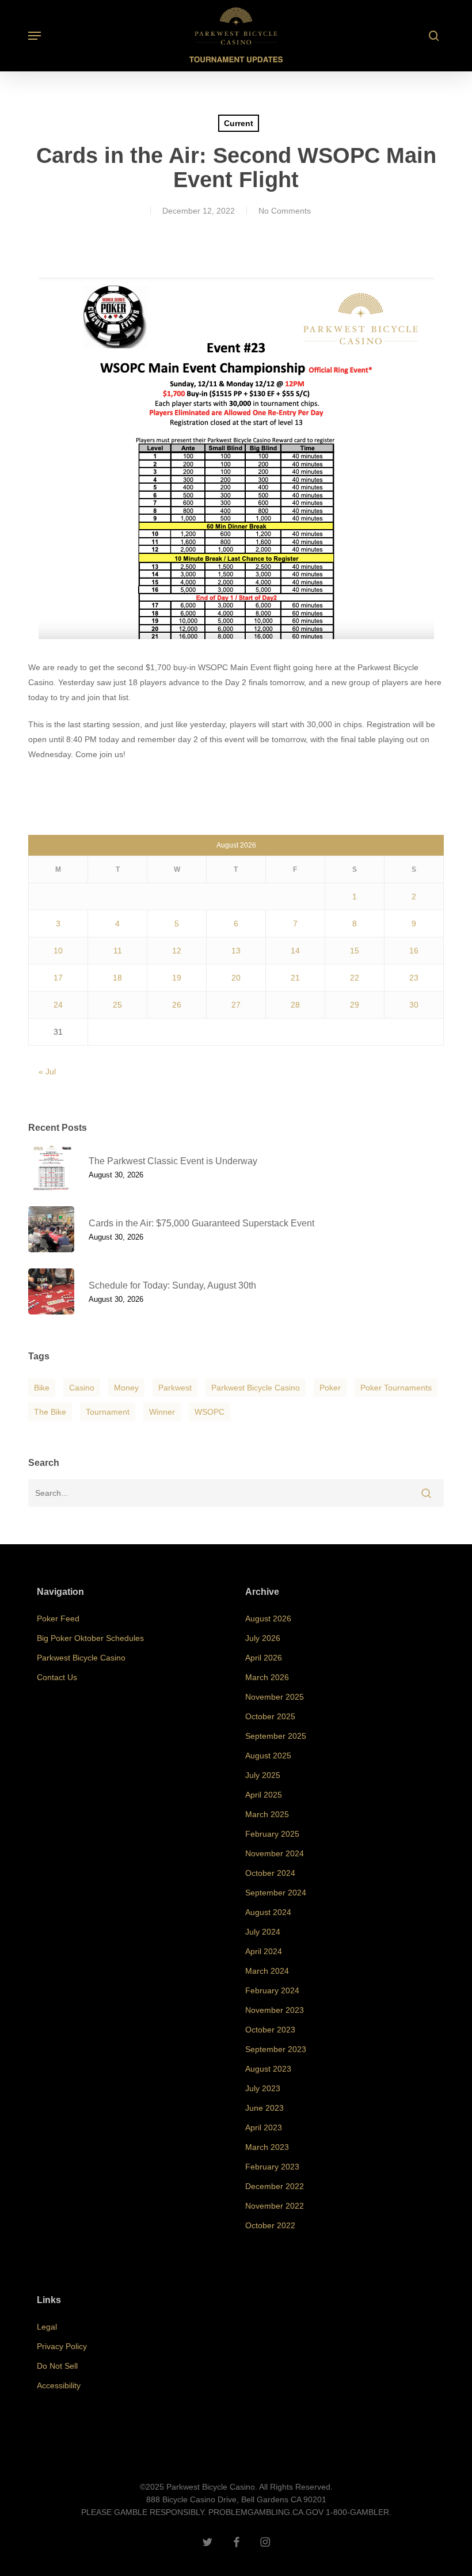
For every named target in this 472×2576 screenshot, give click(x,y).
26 (177, 1005)
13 (236, 951)
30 (414, 1005)
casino (82, 1388)
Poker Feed (58, 1618)
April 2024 (264, 1951)
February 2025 (272, 1834)
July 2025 (263, 1775)
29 (355, 1005)
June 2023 (264, 2108)
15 (355, 951)
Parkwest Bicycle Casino (256, 1388)
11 (118, 951)
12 (177, 951)
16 (414, 951)
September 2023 (276, 2049)
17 (58, 978)
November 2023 (275, 2010)
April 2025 (264, 1795)
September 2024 (276, 1893)
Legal (47, 2327)
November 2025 (275, 1697)
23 (414, 978)
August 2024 (268, 1912)
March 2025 (267, 1814)
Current (239, 123)
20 (236, 978)
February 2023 (272, 2167)
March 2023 (267, 2147)
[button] (35, 36)
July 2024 (263, 1932)
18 (117, 978)
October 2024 (270, 1873)
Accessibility (59, 2385)
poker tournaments (396, 1388)
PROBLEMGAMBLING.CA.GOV (266, 2512)
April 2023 (264, 2127)
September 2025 (276, 1736)
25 (117, 1005)
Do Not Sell (57, 2366)
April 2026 (264, 1658)
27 (236, 1005)
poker (330, 1388)
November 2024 (275, 1853)
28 (295, 1005)
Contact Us (57, 1677)
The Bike (50, 1412)
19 (177, 978)
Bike (42, 1388)
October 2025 (270, 1716)
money (126, 1388)
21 (295, 978)
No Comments (285, 211)
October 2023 (270, 2030)
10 (58, 951)
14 (295, 951)
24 (58, 1005)
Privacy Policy (62, 2346)
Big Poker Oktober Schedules (90, 1638)
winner (162, 1412)
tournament (108, 1412)
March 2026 (267, 1677)
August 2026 (268, 1618)
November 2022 (275, 2206)
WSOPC (210, 1412)
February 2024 (272, 1990)
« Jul (47, 1072)
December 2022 (275, 2186)
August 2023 (268, 2069)
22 (355, 978)
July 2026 (263, 1638)
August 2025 (268, 1756)
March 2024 (267, 1971)
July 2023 (263, 2088)
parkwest (175, 1388)
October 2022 (270, 2225)
